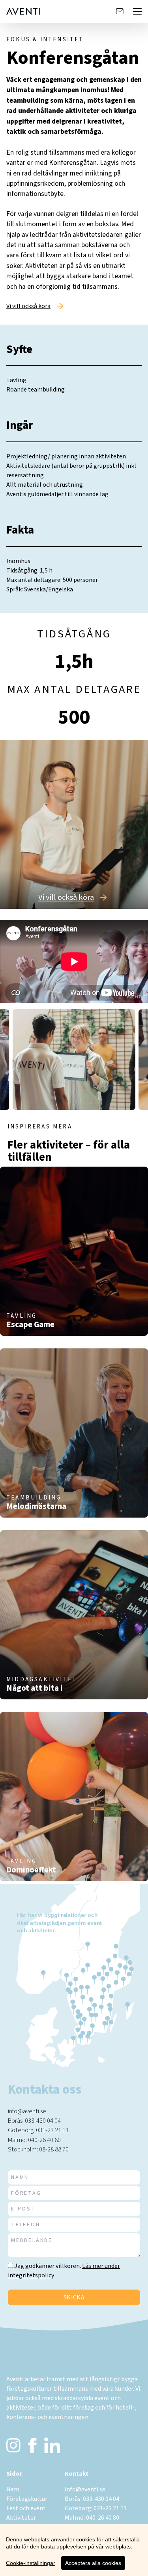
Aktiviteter (21, 2518)
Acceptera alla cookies (93, 2563)
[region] (74, 2550)
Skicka (74, 2297)
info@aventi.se (27, 2111)
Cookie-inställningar (31, 2563)
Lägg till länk (25, 1317)
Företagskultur (27, 2499)
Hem (13, 2489)
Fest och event (26, 2508)
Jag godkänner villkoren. (48, 2266)
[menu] (137, 11)
